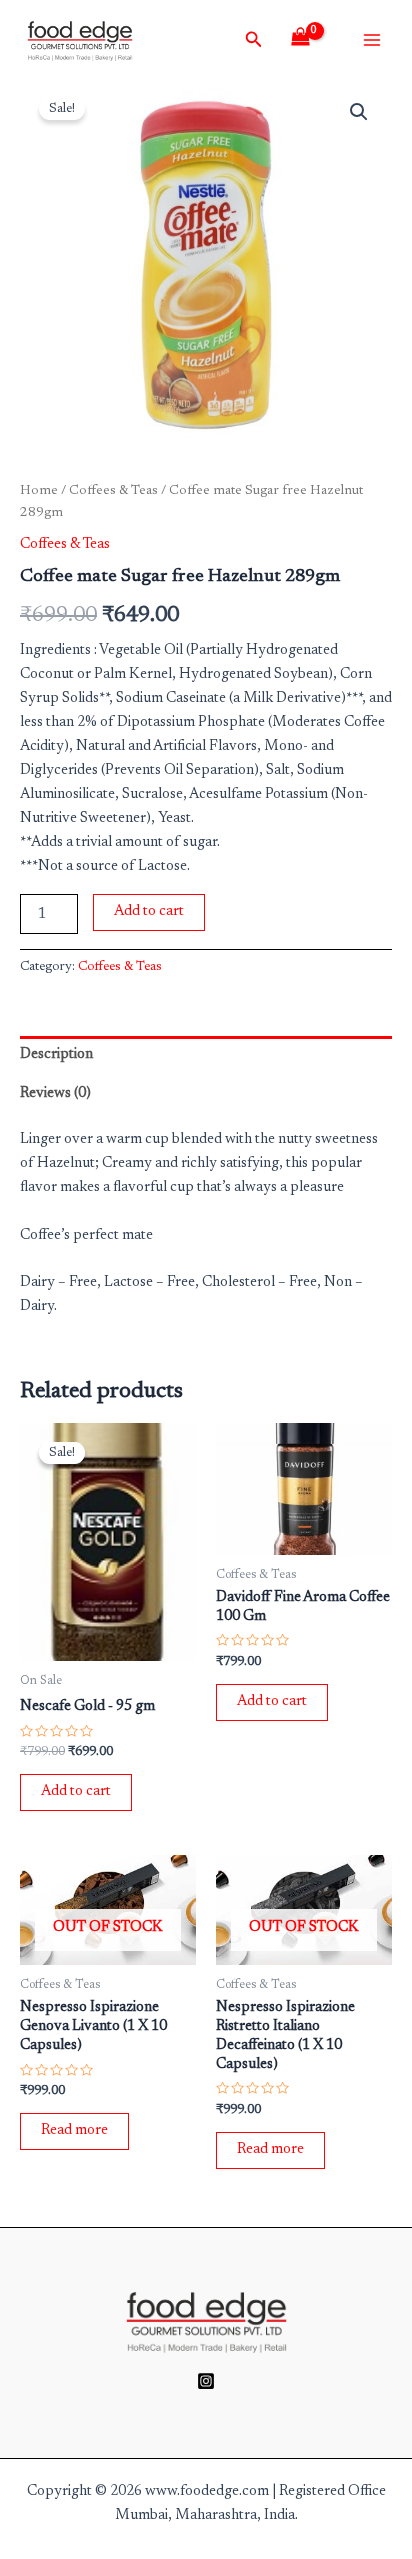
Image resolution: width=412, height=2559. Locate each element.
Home (39, 491)
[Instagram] (206, 2381)
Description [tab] (56, 1054)
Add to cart (149, 911)
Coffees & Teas (113, 491)
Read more (74, 2130)
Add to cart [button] (76, 1791)
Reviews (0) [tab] (55, 1093)
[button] (359, 112)
